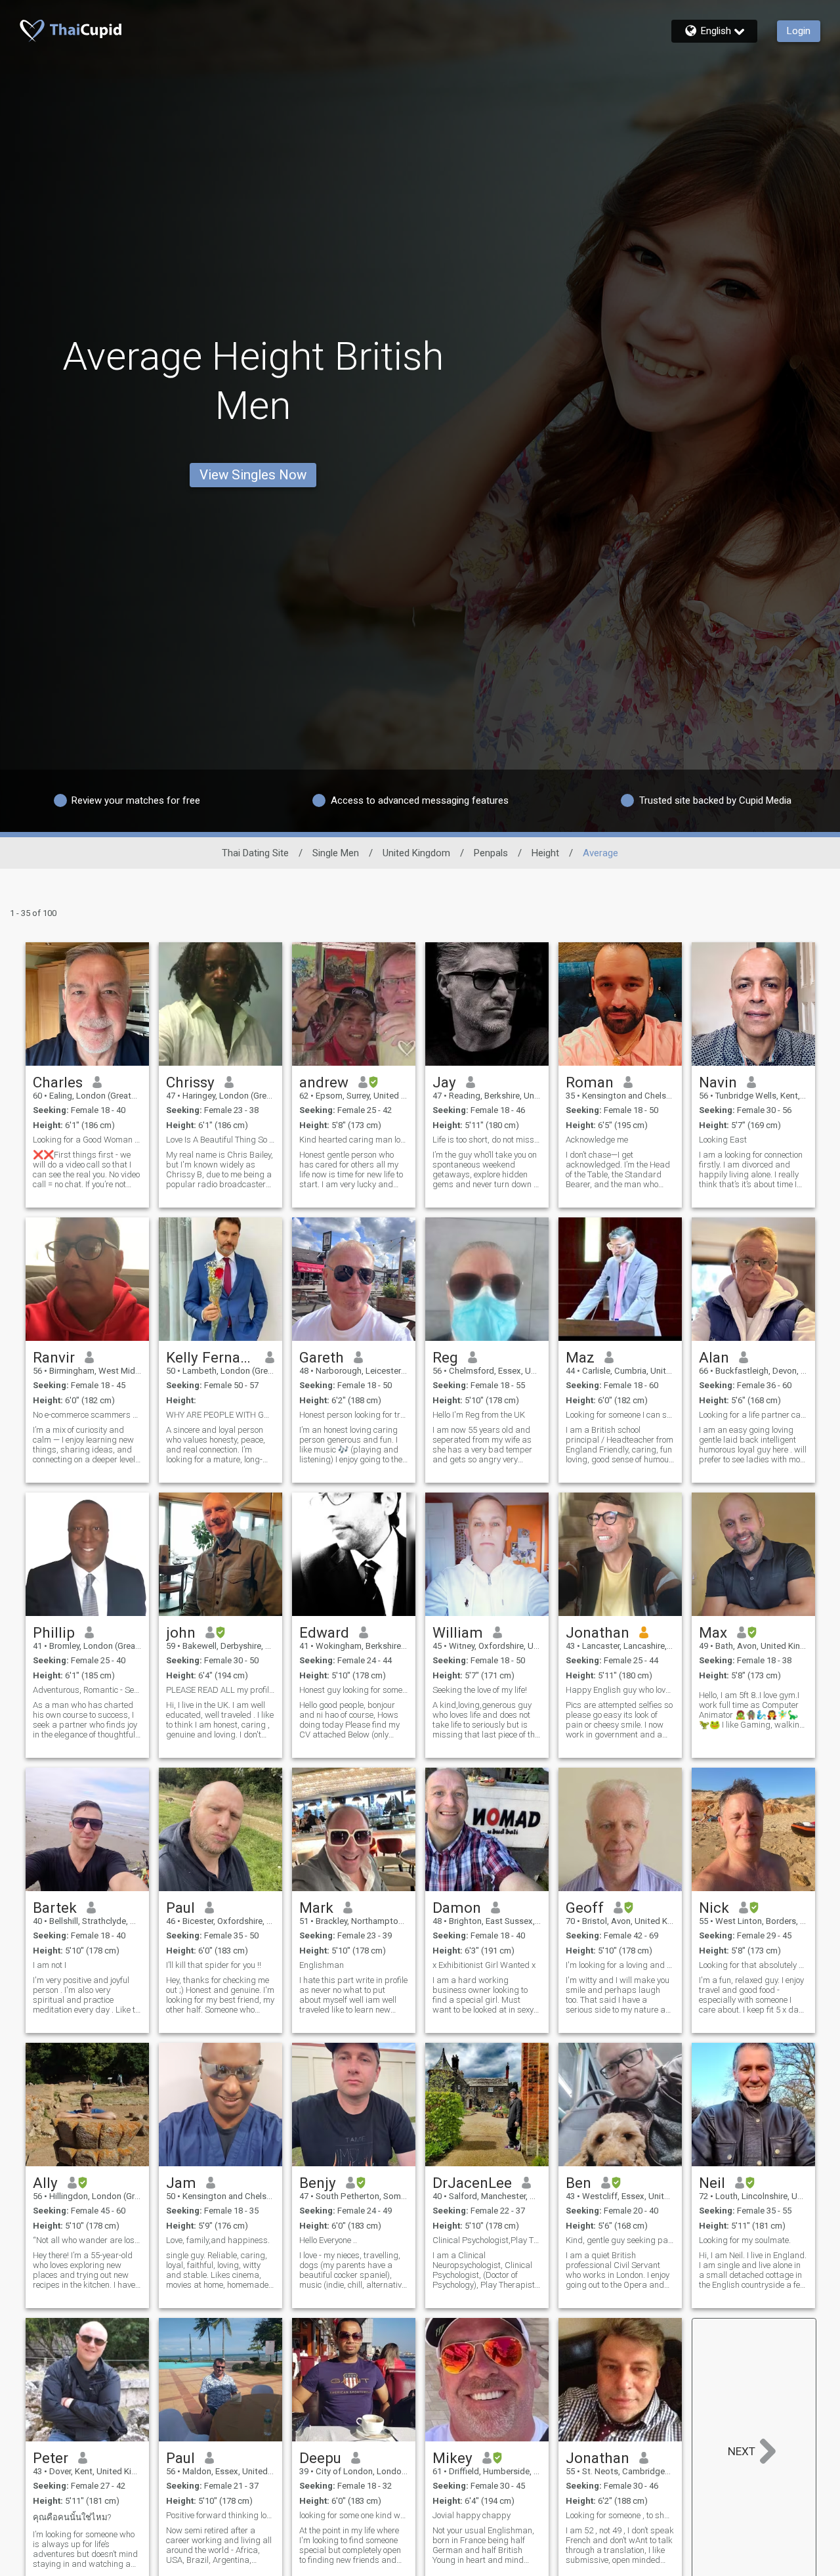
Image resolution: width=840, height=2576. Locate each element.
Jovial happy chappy (472, 2515)
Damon (457, 1908)
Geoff (585, 1908)
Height (545, 853)
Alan (714, 1357)
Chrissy (190, 1082)
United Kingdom (416, 853)
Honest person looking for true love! (354, 1415)
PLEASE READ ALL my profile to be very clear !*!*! (220, 1690)
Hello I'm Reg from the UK (479, 1415)
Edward (324, 1632)
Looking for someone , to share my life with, (620, 2515)
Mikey (452, 2458)
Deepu (320, 2458)
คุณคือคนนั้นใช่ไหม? (72, 2517)
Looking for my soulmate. (745, 2240)
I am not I (50, 1965)
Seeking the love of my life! (480, 1690)
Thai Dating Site (255, 853)
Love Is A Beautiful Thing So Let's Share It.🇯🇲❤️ (220, 1140)
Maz (580, 1357)
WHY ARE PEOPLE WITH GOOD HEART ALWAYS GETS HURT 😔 (220, 1415)
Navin (718, 1082)
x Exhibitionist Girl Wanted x (484, 1965)
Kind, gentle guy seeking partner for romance (620, 2240)
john (181, 1632)
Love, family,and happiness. (218, 2240)
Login (799, 31)
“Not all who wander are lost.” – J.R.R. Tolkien (87, 2240)
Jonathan (598, 1632)
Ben (578, 2183)
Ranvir (54, 1357)
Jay (444, 1082)
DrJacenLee (472, 2183)
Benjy (318, 2183)
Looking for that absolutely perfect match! (753, 1965)
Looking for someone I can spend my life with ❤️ (620, 1415)
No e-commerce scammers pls (87, 1415)
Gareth (322, 1357)
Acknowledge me (597, 1140)
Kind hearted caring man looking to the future (354, 1140)
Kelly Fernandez (211, 1357)
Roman (590, 1082)
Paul (180, 1908)
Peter (51, 2458)
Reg (445, 1357)
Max (713, 1632)
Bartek (55, 1908)
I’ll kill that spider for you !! (214, 1965)
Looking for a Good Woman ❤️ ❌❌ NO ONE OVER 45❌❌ (87, 1140)
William (458, 1632)
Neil (712, 2183)
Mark (316, 1908)
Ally (45, 2183)
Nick (714, 1908)
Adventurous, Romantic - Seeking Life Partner (87, 1690)
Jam (181, 2183)
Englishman (322, 1965)
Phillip (54, 1632)
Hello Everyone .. (328, 2240)
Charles (58, 1082)
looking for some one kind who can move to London (354, 2515)
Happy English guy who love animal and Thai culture (620, 1690)
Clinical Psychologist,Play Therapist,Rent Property (487, 2240)
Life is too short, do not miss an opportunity (487, 1140)
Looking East (723, 1140)
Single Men (336, 853)
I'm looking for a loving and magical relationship (620, 1965)
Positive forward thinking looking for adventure (220, 2515)
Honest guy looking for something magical (354, 1690)
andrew (324, 1082)
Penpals (491, 853)
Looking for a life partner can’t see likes (753, 1415)
